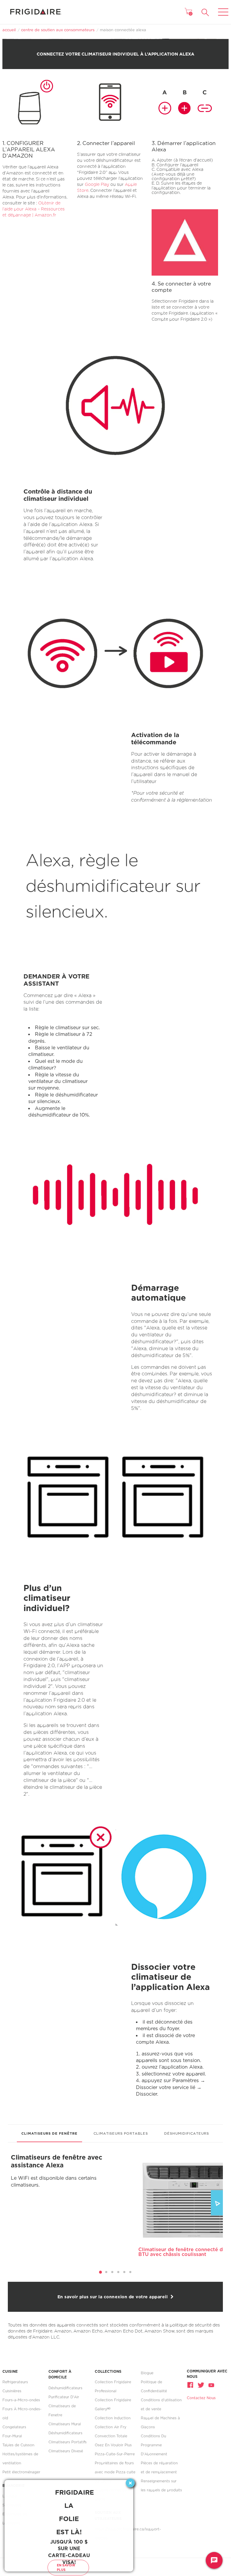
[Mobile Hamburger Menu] (223, 8)
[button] (205, 12)
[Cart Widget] (188, 11)
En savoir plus (66, 2567)
